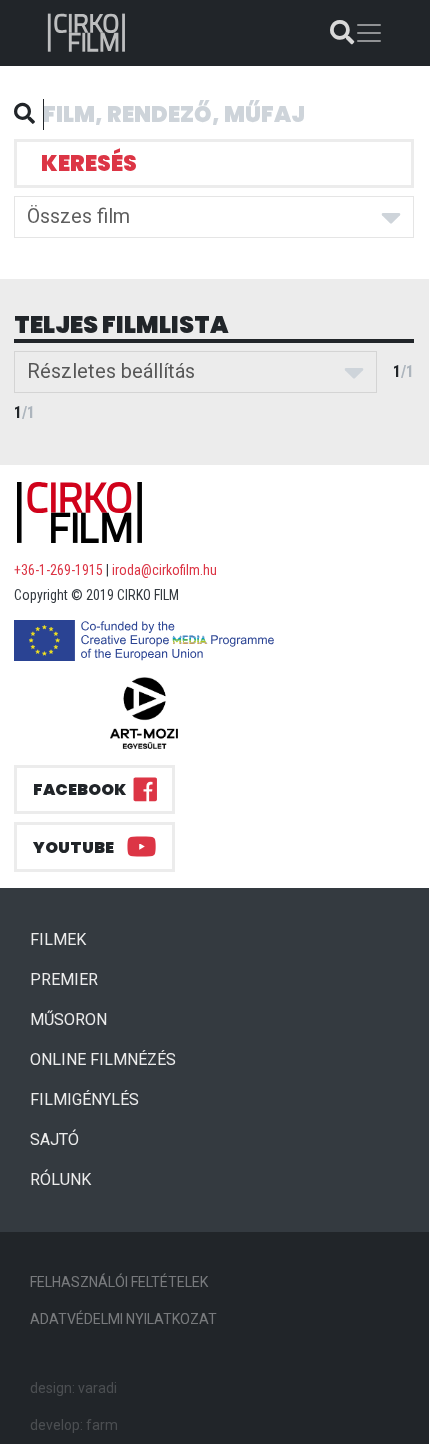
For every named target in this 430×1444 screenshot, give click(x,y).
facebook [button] (79, 789)
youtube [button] (73, 847)
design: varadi (73, 1388)
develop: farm (74, 1425)
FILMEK (66, 939)
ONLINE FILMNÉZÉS (103, 1059)
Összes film (78, 216)
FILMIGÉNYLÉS (84, 1099)
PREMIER (72, 979)
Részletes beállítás (111, 371)
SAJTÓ (54, 1139)
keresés (89, 163)
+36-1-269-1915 (58, 570)
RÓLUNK (60, 1179)
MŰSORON (68, 1019)
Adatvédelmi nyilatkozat (123, 1319)
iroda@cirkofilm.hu (164, 570)
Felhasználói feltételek (119, 1282)
